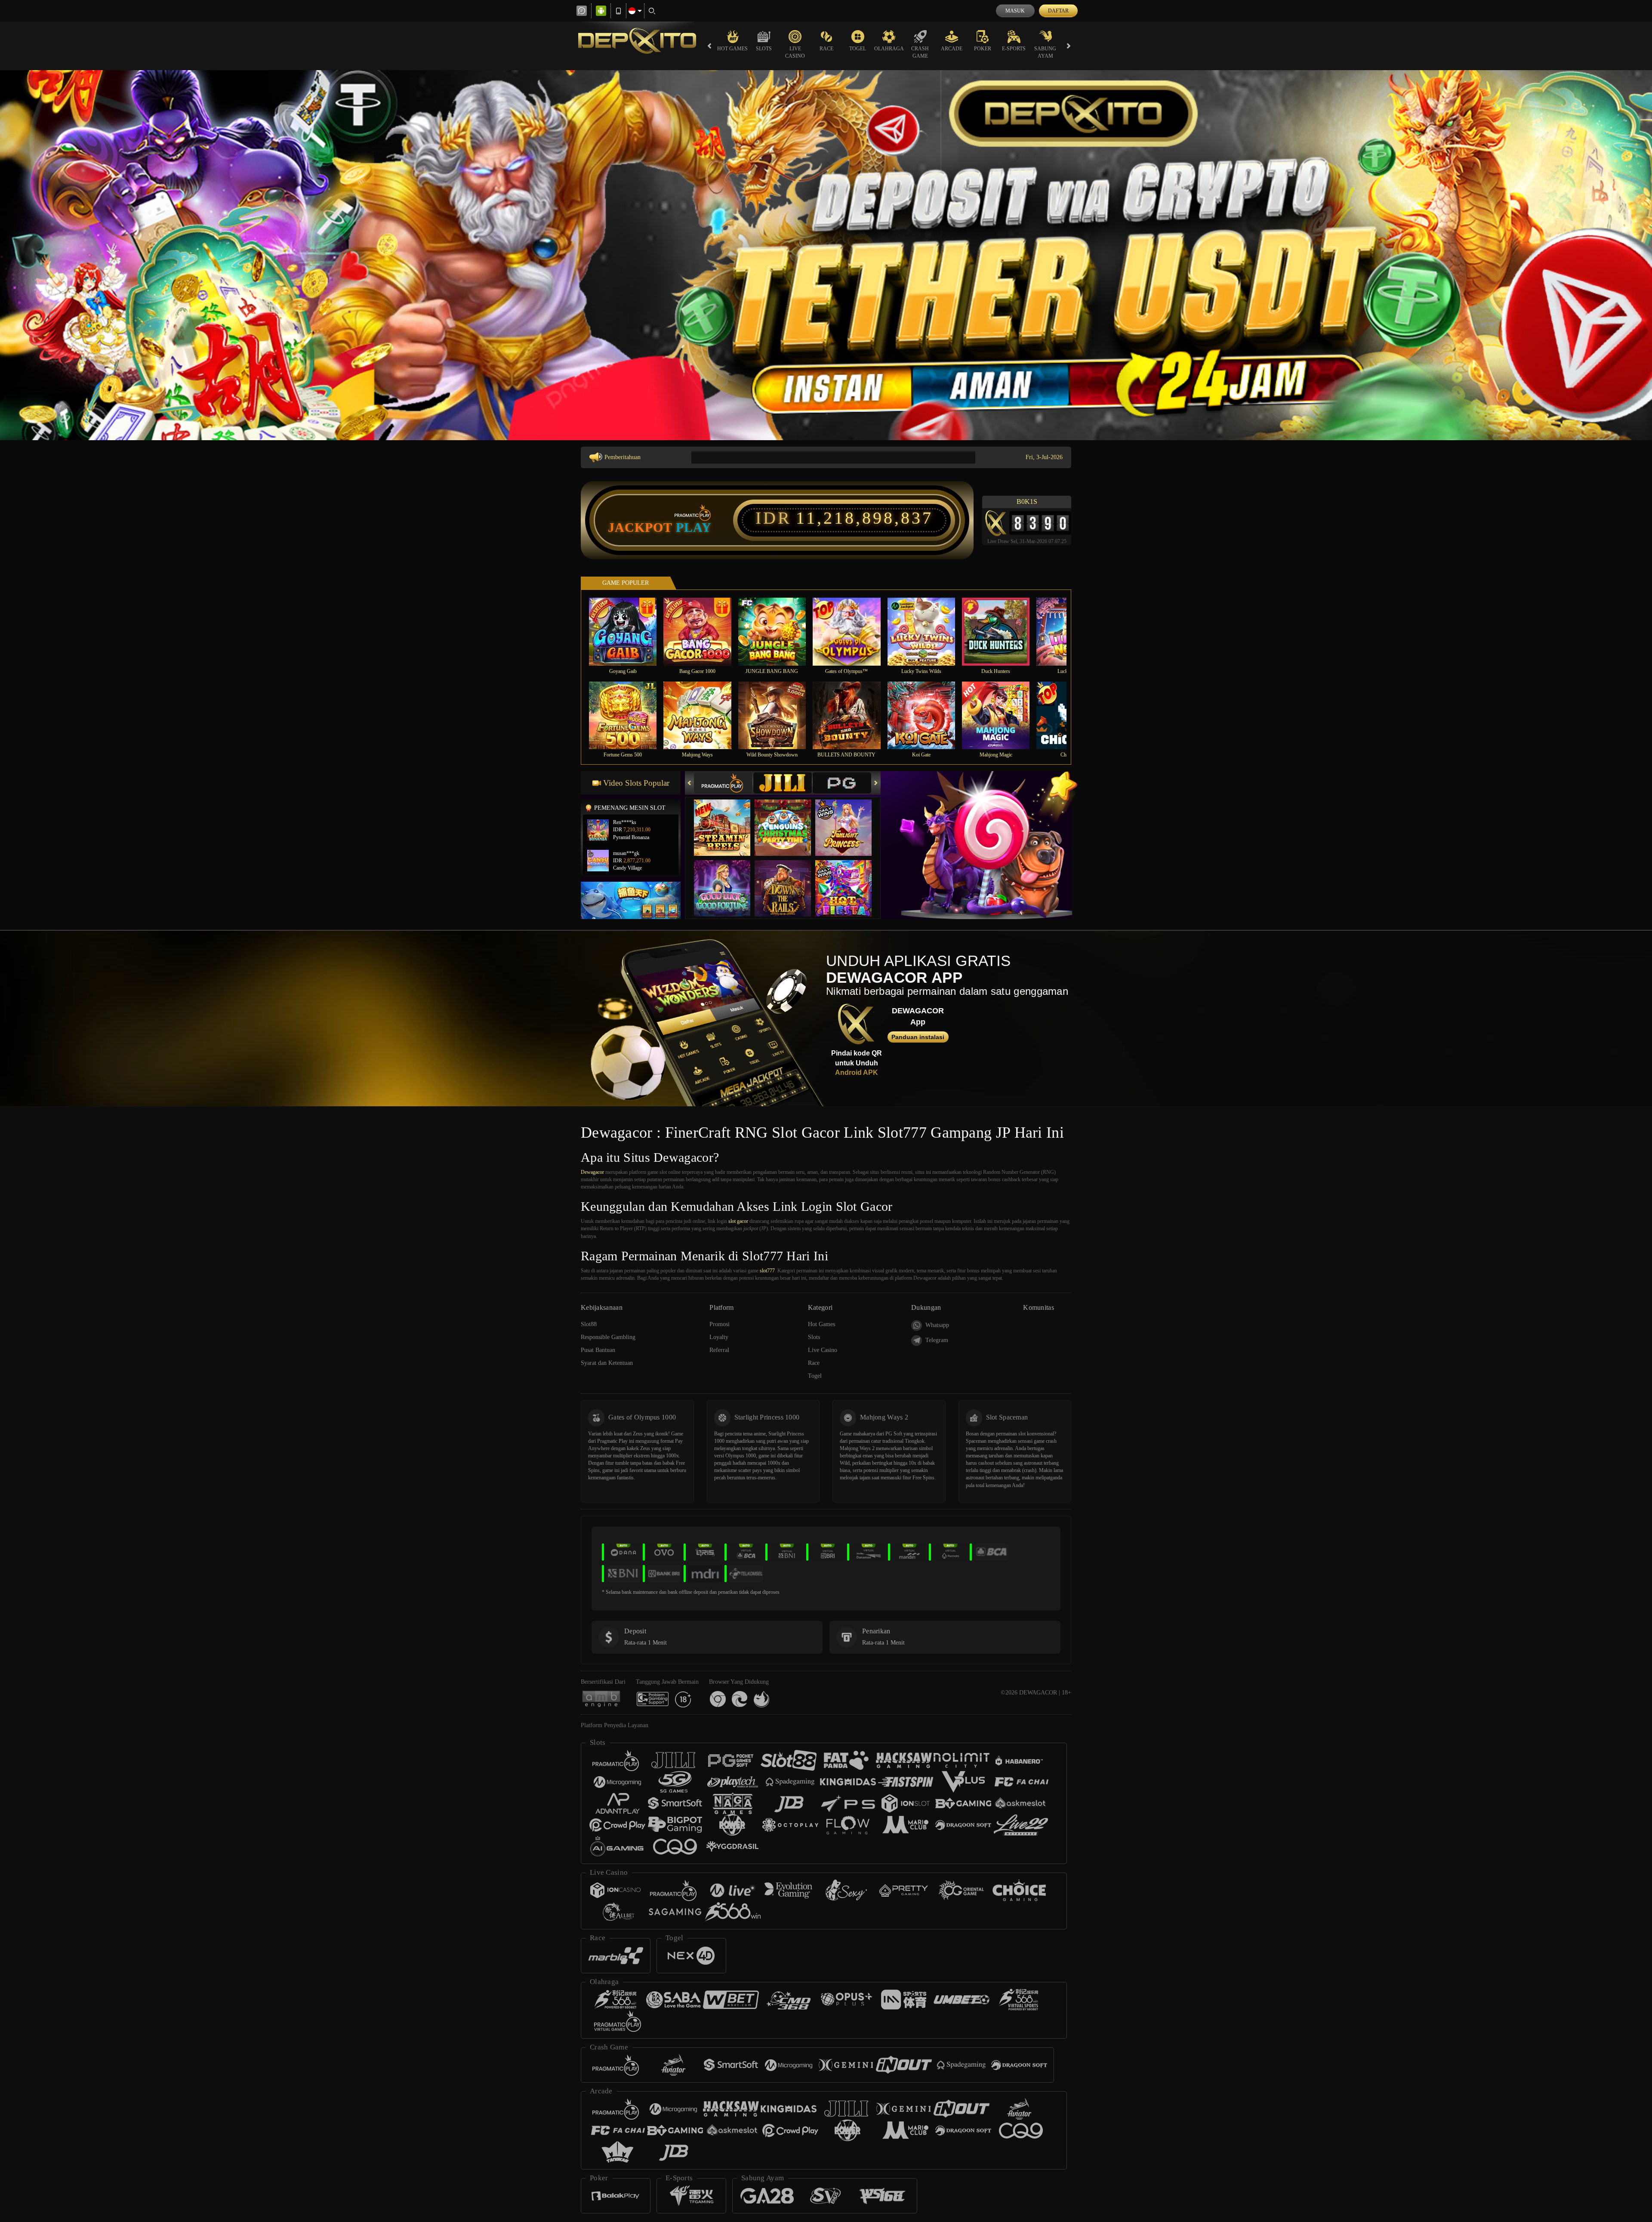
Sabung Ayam (1045, 52)
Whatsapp (937, 1325)
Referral (719, 1350)
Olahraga (889, 49)
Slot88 (589, 1324)
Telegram (937, 1340)
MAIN (628, 631)
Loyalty (719, 1337)
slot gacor (738, 1221)
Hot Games (732, 49)
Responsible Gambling (608, 1337)
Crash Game (920, 52)
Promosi (720, 1324)
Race (826, 49)
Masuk (1015, 11)
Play (694, 528)
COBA (727, 819)
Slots (764, 49)
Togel (858, 49)
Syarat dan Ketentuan (607, 1363)
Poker (983, 49)
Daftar (1058, 11)
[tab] (723, 783)
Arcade (952, 49)
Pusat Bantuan (598, 1350)
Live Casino (795, 52)
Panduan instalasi (918, 1037)
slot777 (767, 1271)
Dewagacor (592, 1172)
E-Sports (1014, 49)
